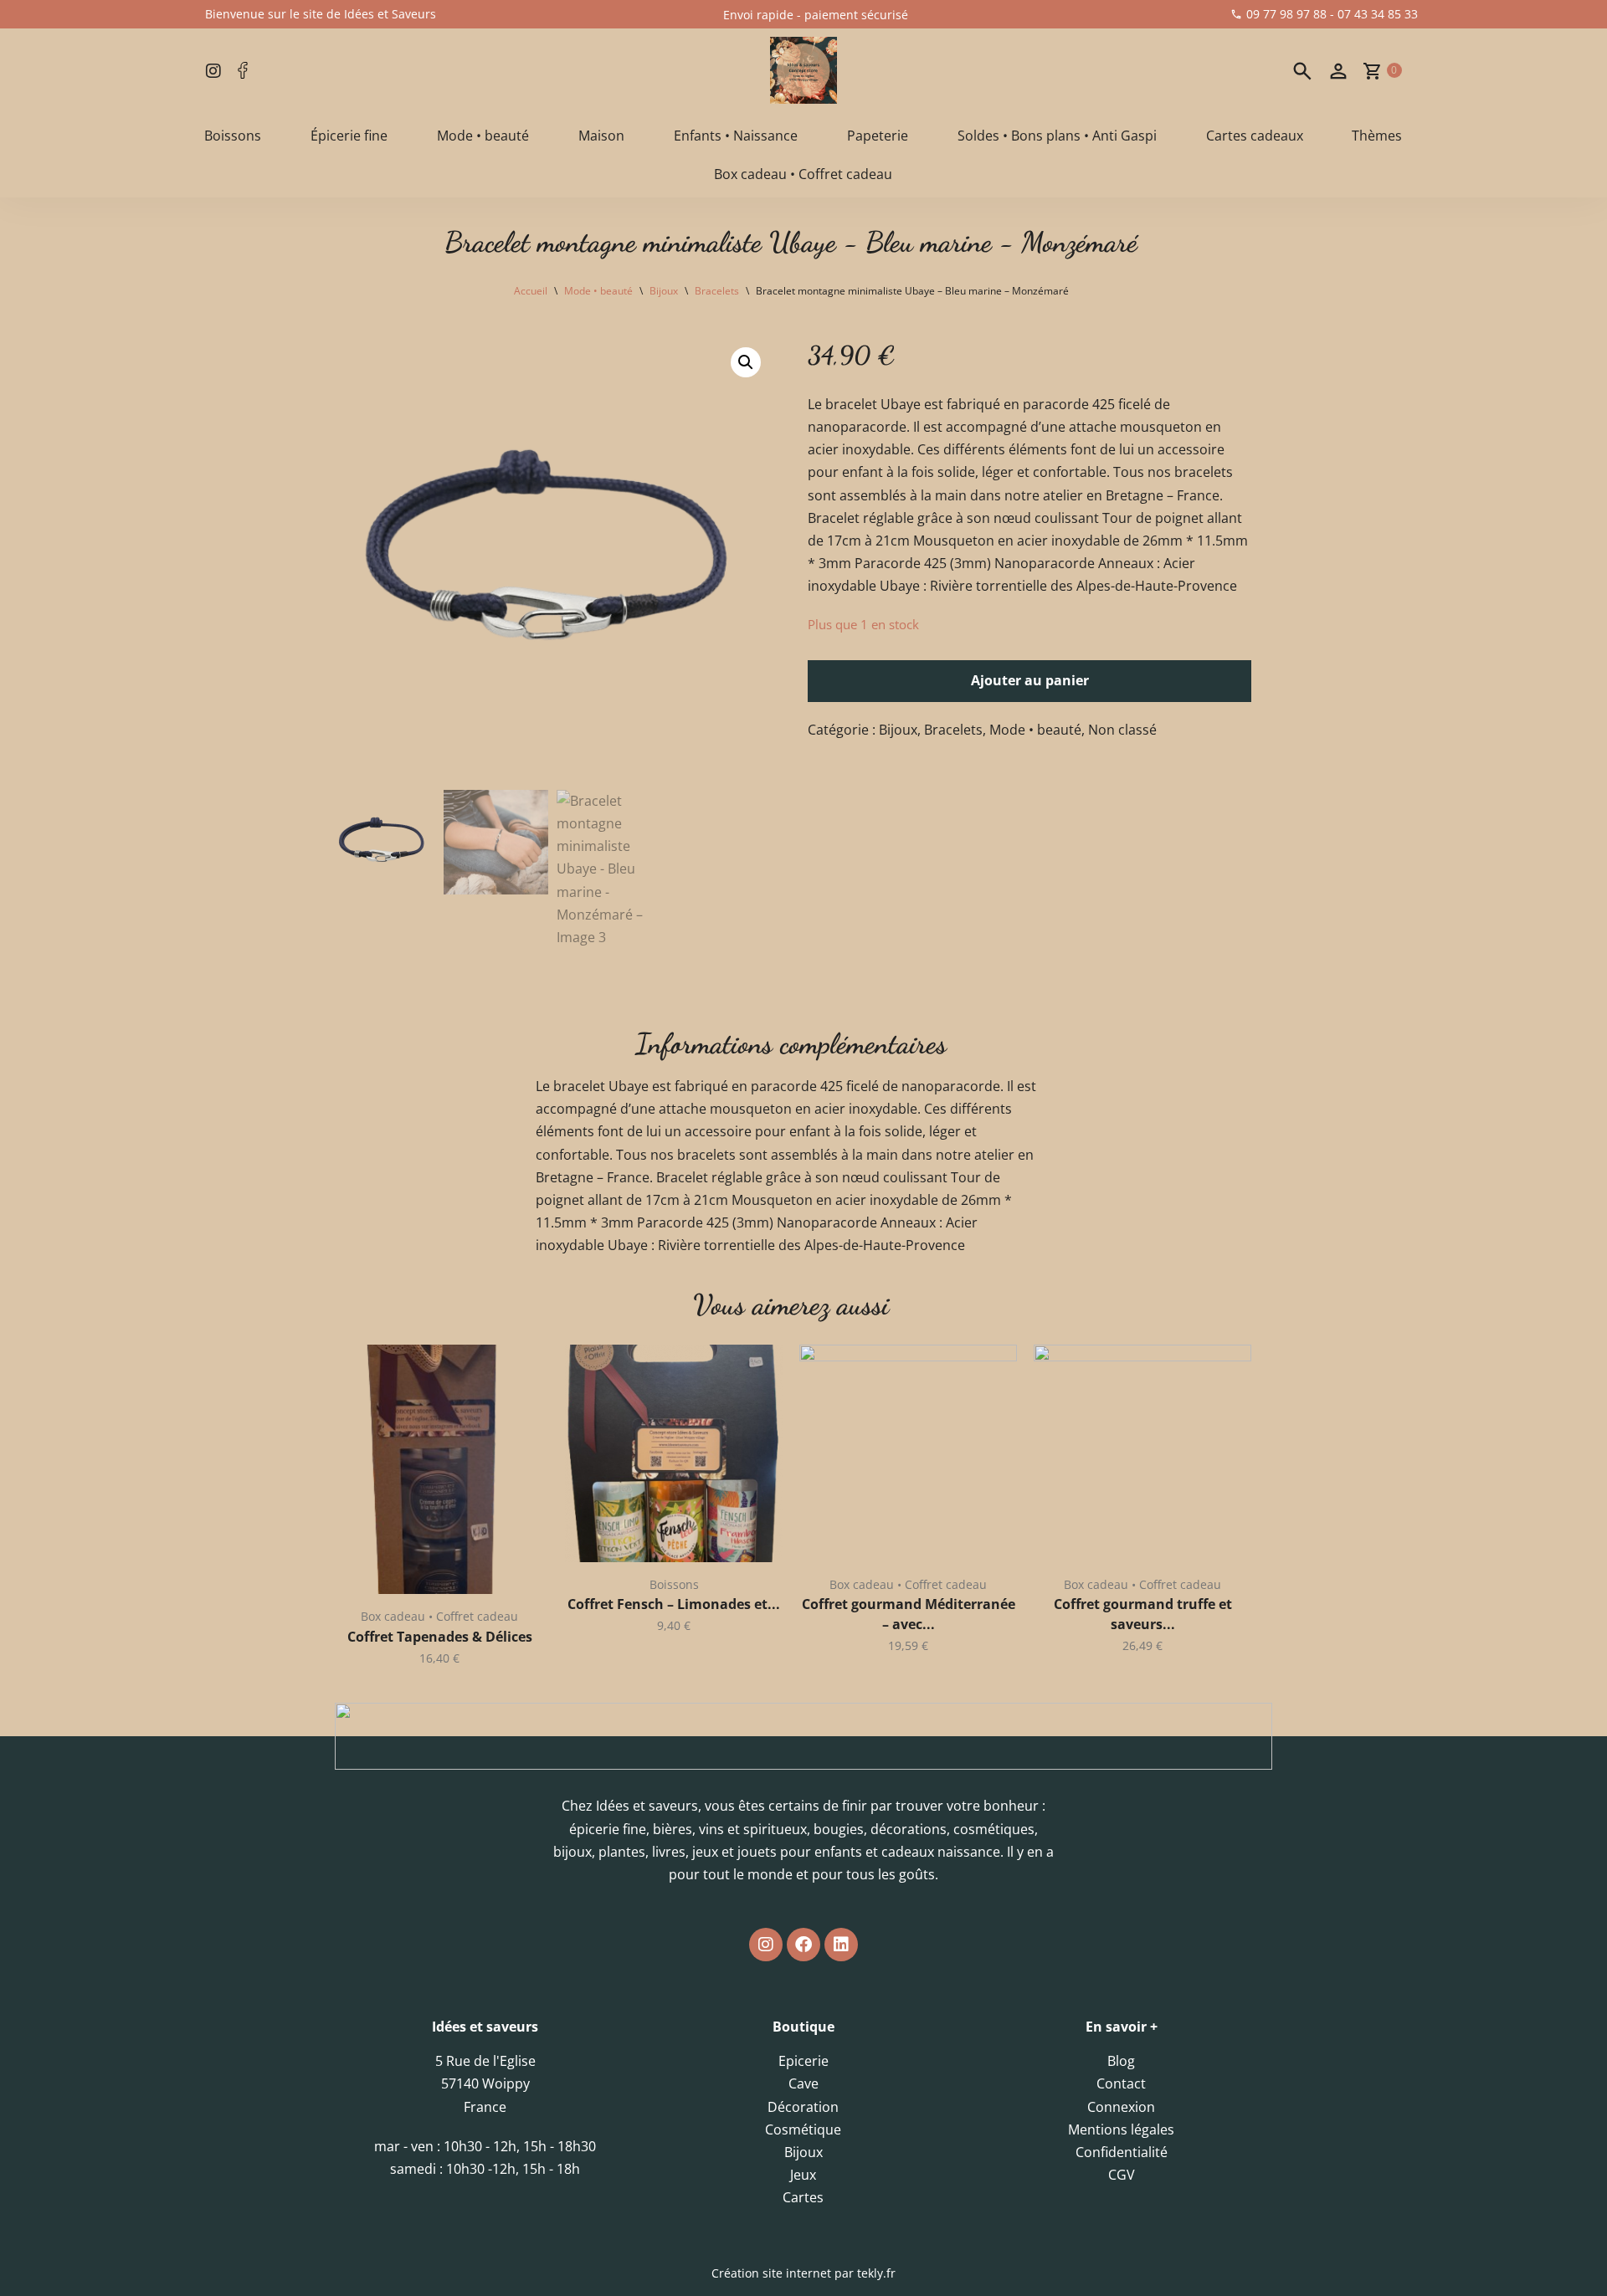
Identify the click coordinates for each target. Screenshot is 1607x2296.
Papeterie (878, 136)
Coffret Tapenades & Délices (440, 1637)
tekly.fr (876, 2273)
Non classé (1122, 730)
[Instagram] (766, 1945)
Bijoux (664, 291)
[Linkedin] (841, 1945)
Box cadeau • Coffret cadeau (803, 174)
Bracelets (717, 291)
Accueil (531, 291)
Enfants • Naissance (736, 136)
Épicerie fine (349, 136)
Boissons (233, 136)
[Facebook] (803, 1945)
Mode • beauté (483, 136)
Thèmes (1377, 136)
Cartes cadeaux (1255, 136)
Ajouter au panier (1030, 680)
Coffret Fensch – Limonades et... (674, 1604)
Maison (601, 136)
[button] (746, 362)
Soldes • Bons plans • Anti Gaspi (1057, 136)
